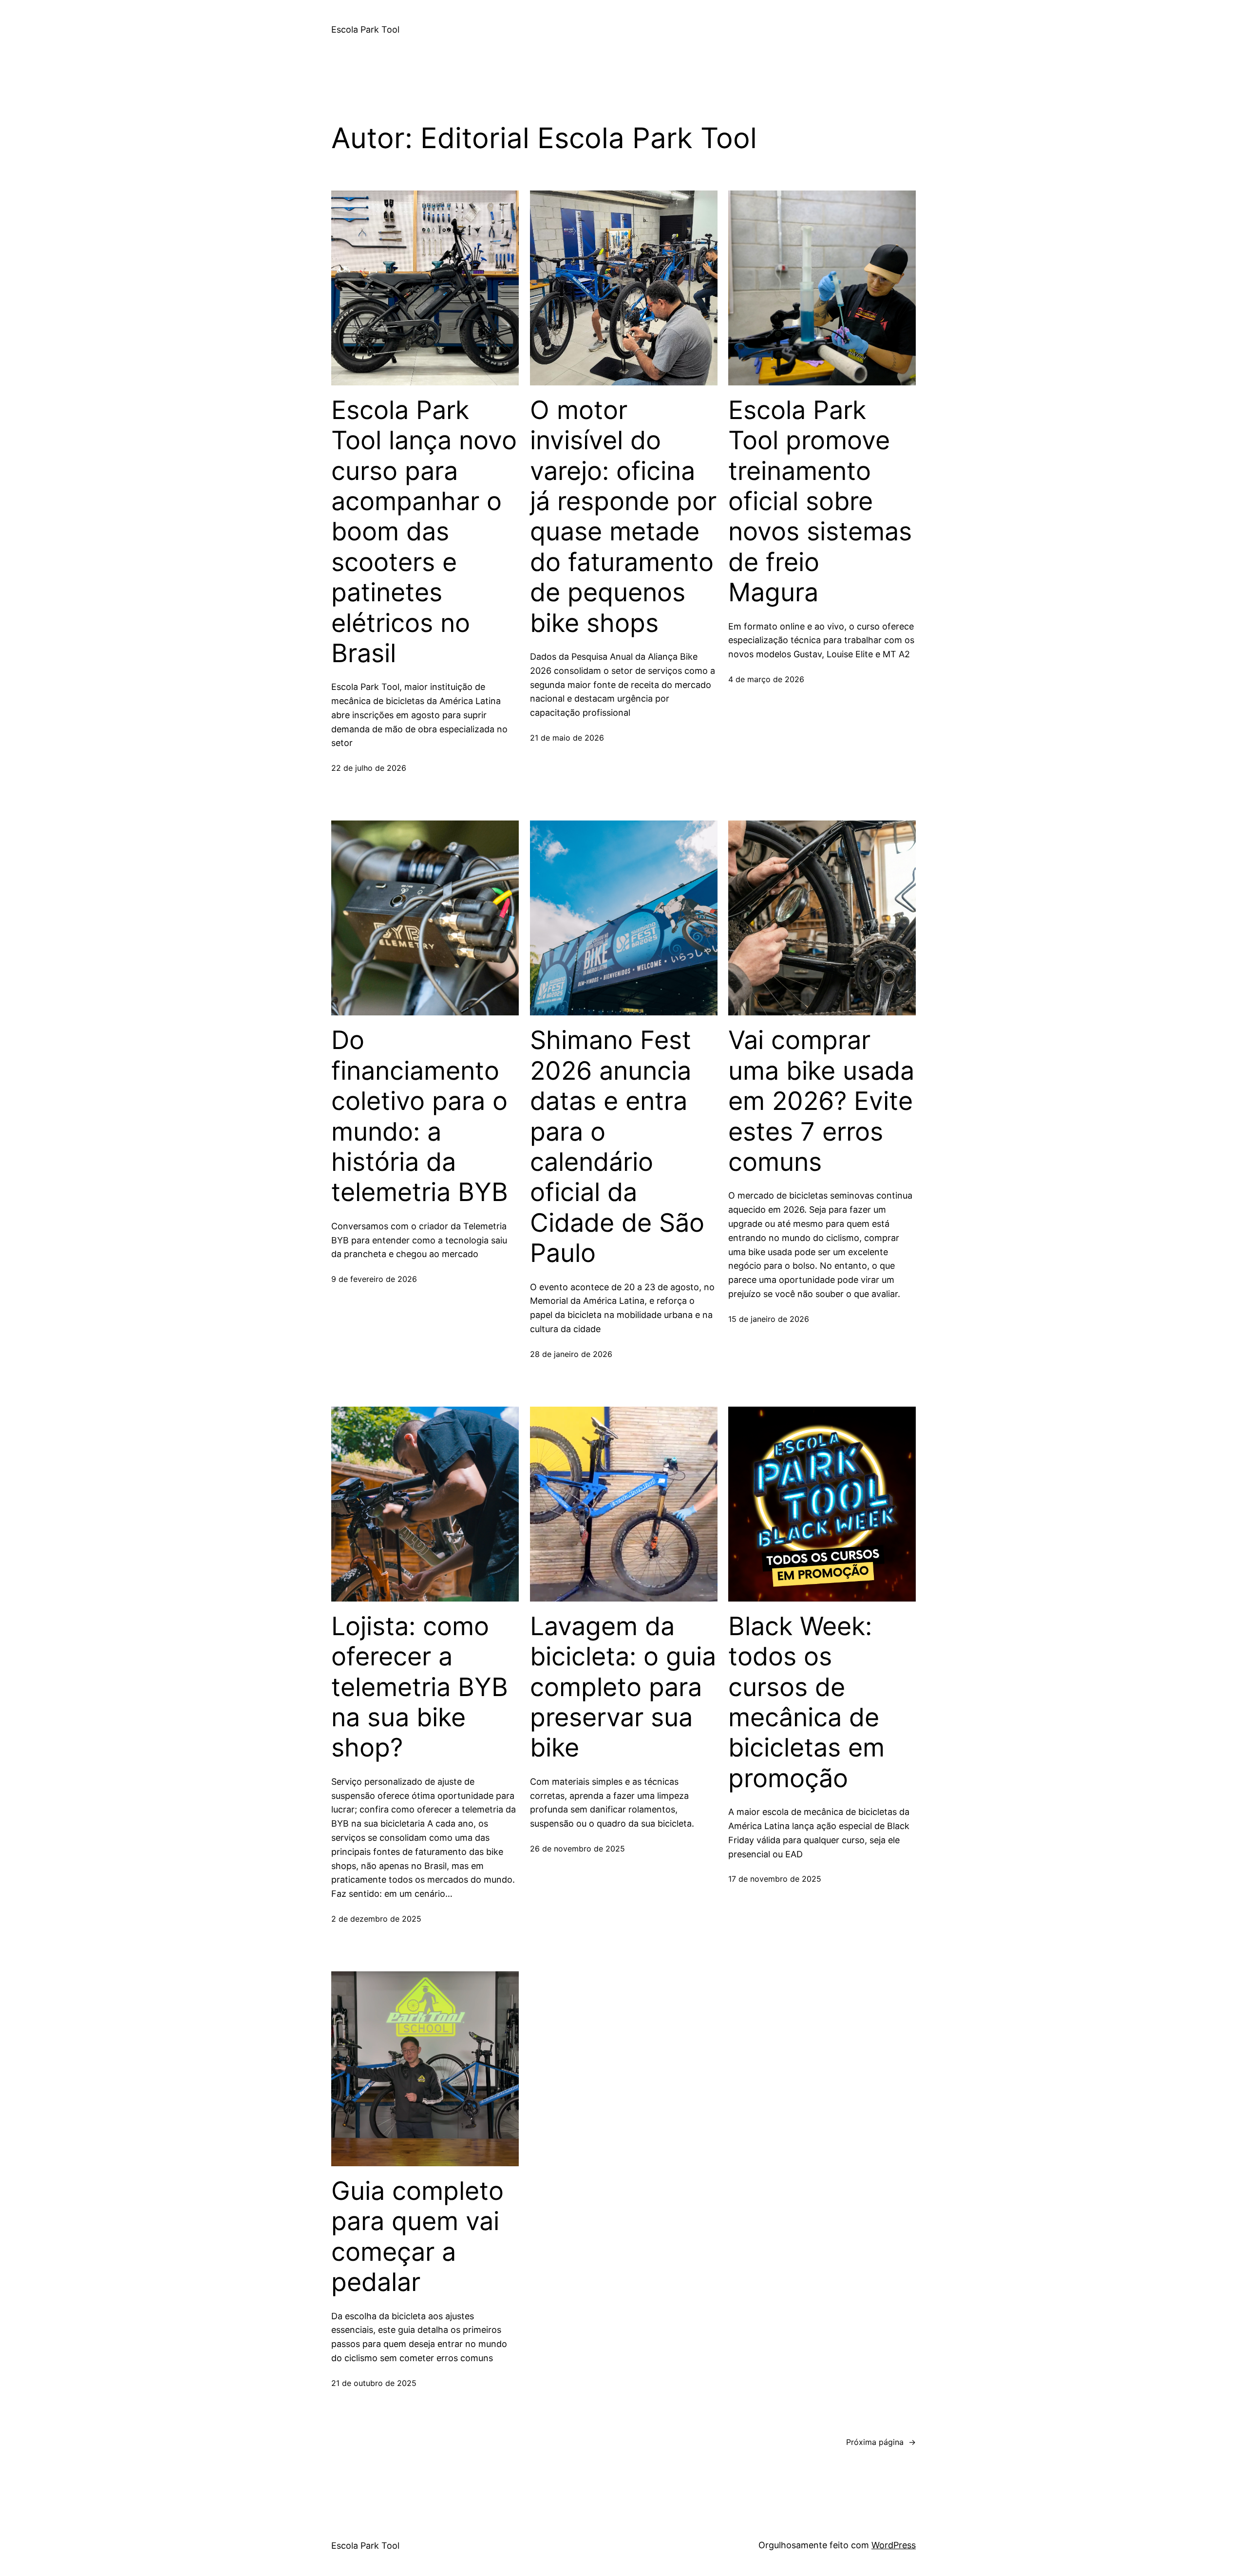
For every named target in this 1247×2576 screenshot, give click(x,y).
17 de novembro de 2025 (775, 1879)
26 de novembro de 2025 (577, 1849)
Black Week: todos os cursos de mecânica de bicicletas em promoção (806, 1702)
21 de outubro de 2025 (374, 2383)
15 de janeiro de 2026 (769, 1319)
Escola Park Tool (365, 29)
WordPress (894, 2545)
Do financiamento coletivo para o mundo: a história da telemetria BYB (420, 1116)
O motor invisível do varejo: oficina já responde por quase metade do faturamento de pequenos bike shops (623, 517)
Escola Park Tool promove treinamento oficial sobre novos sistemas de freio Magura (820, 501)
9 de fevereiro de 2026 (374, 1279)
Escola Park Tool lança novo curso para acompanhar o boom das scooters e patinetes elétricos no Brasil (424, 532)
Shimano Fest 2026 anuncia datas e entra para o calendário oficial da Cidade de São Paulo (617, 1147)
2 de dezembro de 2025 (376, 1919)
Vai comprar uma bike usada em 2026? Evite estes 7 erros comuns (821, 1101)
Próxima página (881, 2442)
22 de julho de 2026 (369, 768)
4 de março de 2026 (766, 679)
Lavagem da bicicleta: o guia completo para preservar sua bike (623, 1687)
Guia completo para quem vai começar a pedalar (417, 2237)
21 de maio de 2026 (567, 738)
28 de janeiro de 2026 (571, 1354)
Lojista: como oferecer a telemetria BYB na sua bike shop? (420, 1687)
